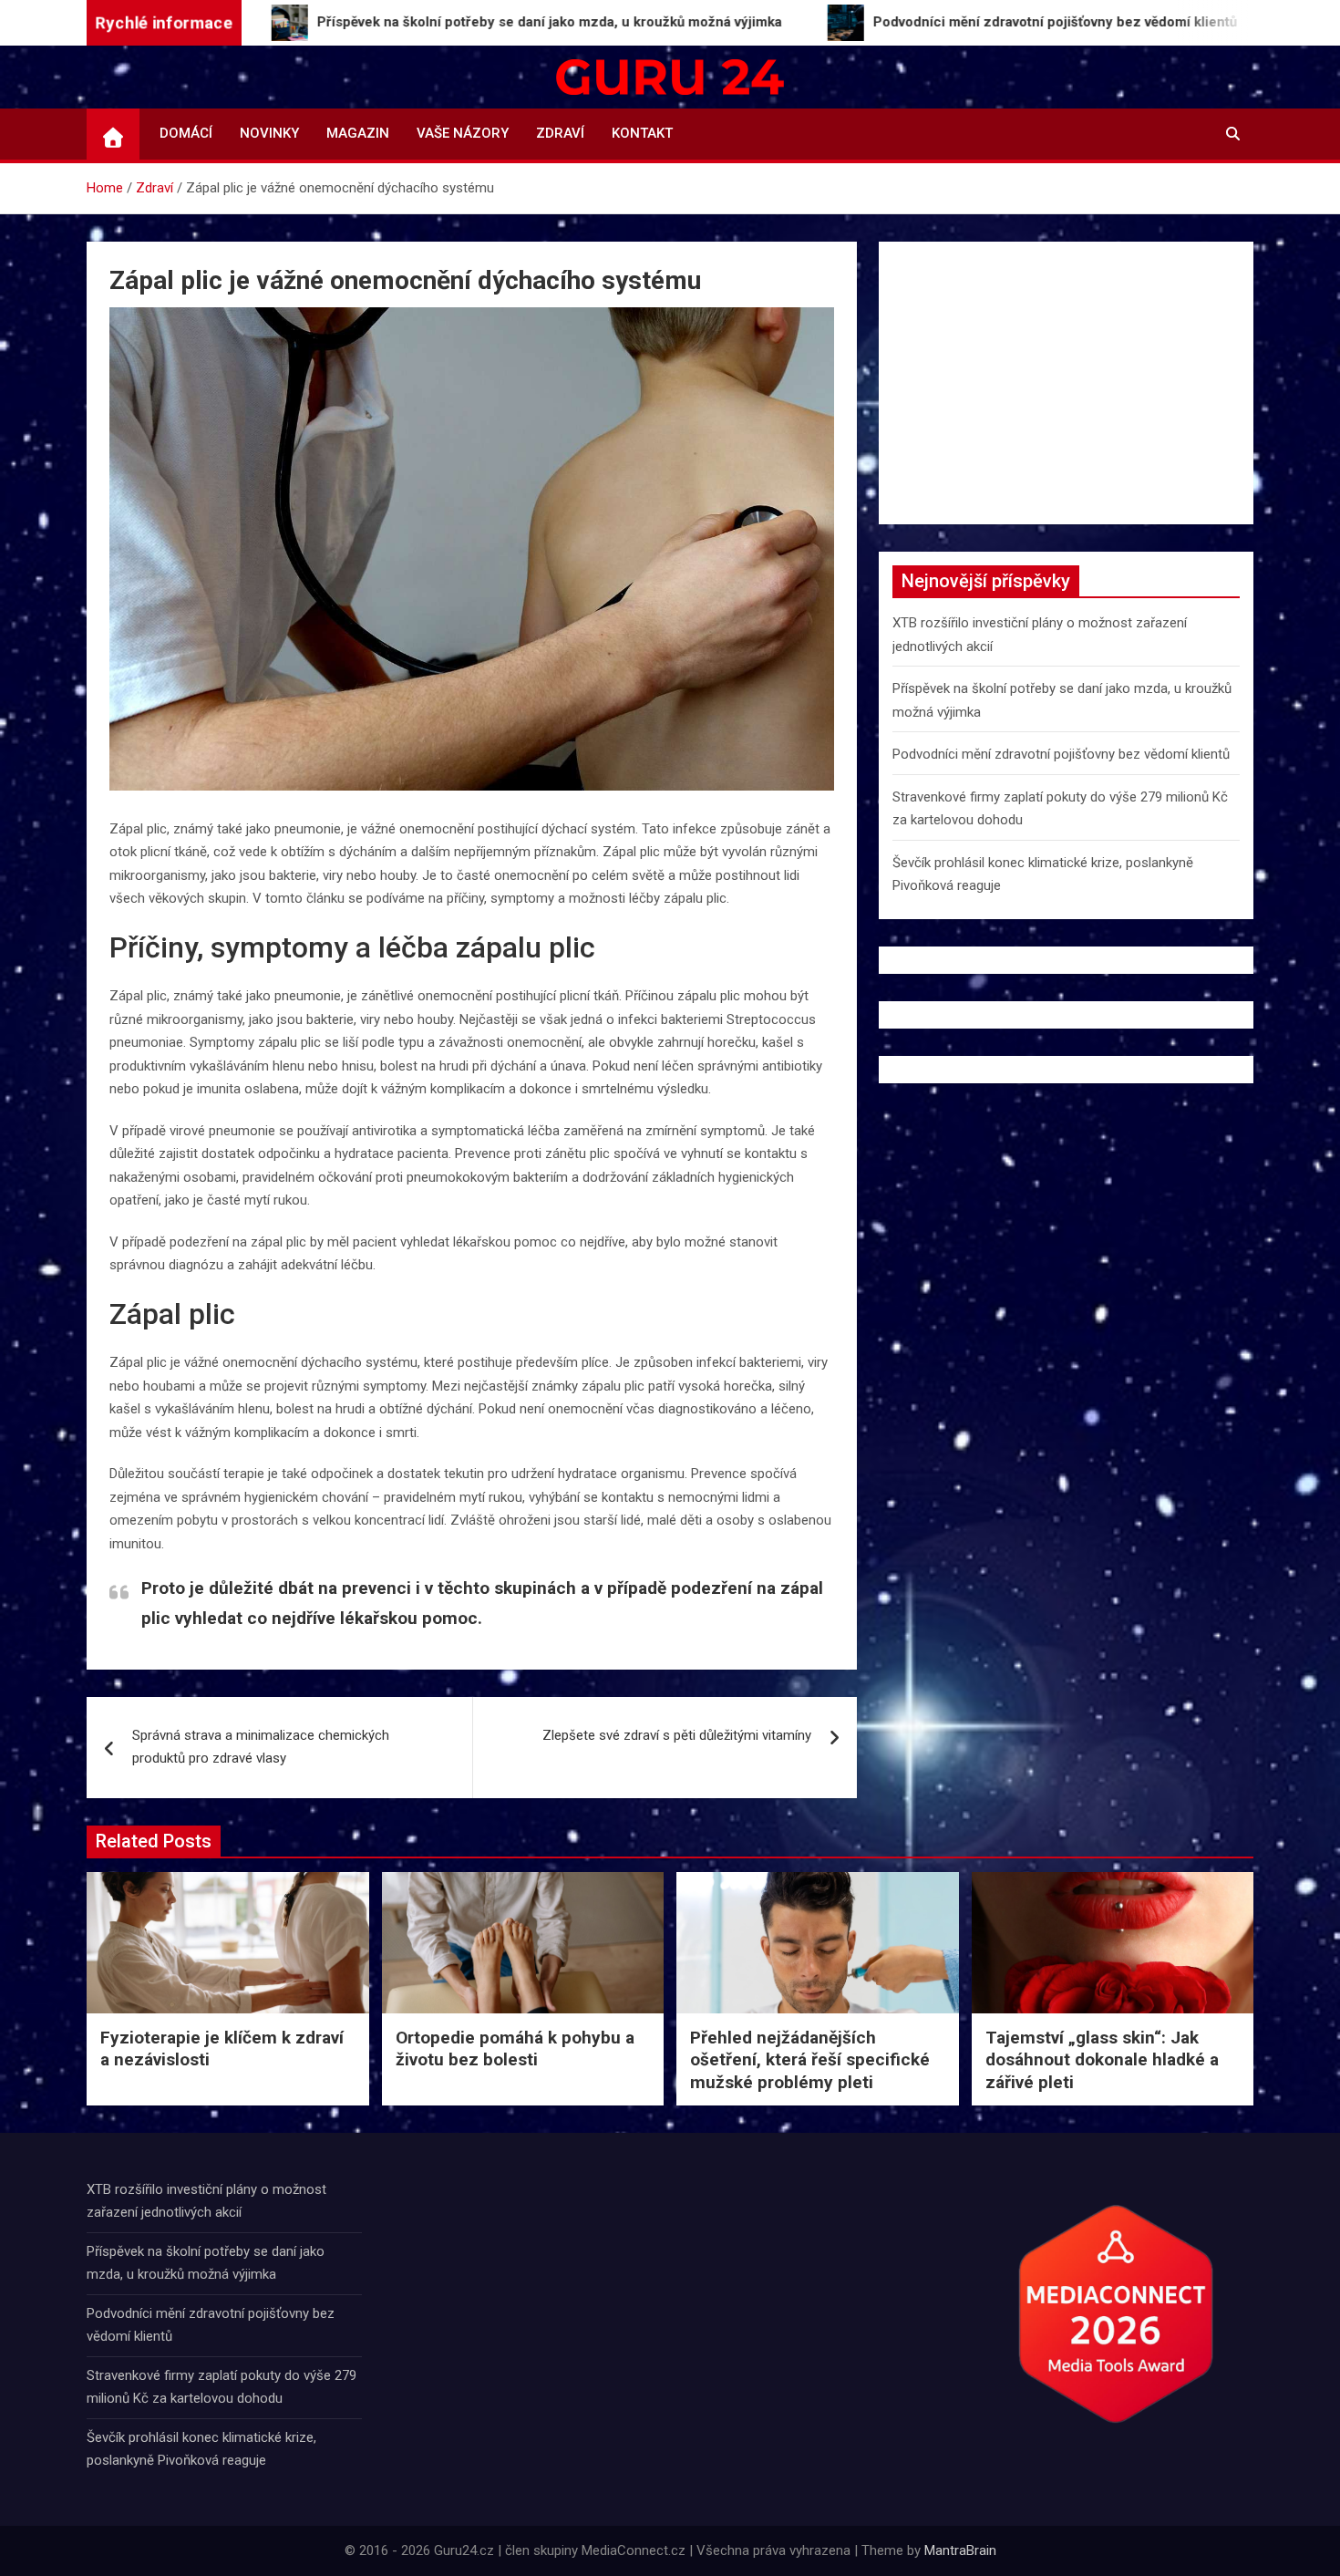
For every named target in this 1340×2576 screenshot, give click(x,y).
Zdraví (560, 133)
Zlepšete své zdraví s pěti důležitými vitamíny (677, 1735)
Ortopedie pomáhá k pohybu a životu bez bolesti (515, 2049)
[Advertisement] (1066, 383)
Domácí (186, 133)
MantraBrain (960, 2550)
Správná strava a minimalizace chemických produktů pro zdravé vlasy (261, 1747)
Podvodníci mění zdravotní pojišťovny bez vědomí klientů (1061, 754)
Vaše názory (463, 133)
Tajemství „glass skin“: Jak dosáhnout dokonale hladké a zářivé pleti (1102, 2060)
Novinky (269, 133)
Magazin (358, 133)
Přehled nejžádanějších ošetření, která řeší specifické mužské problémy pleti (810, 2060)
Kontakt (642, 133)
